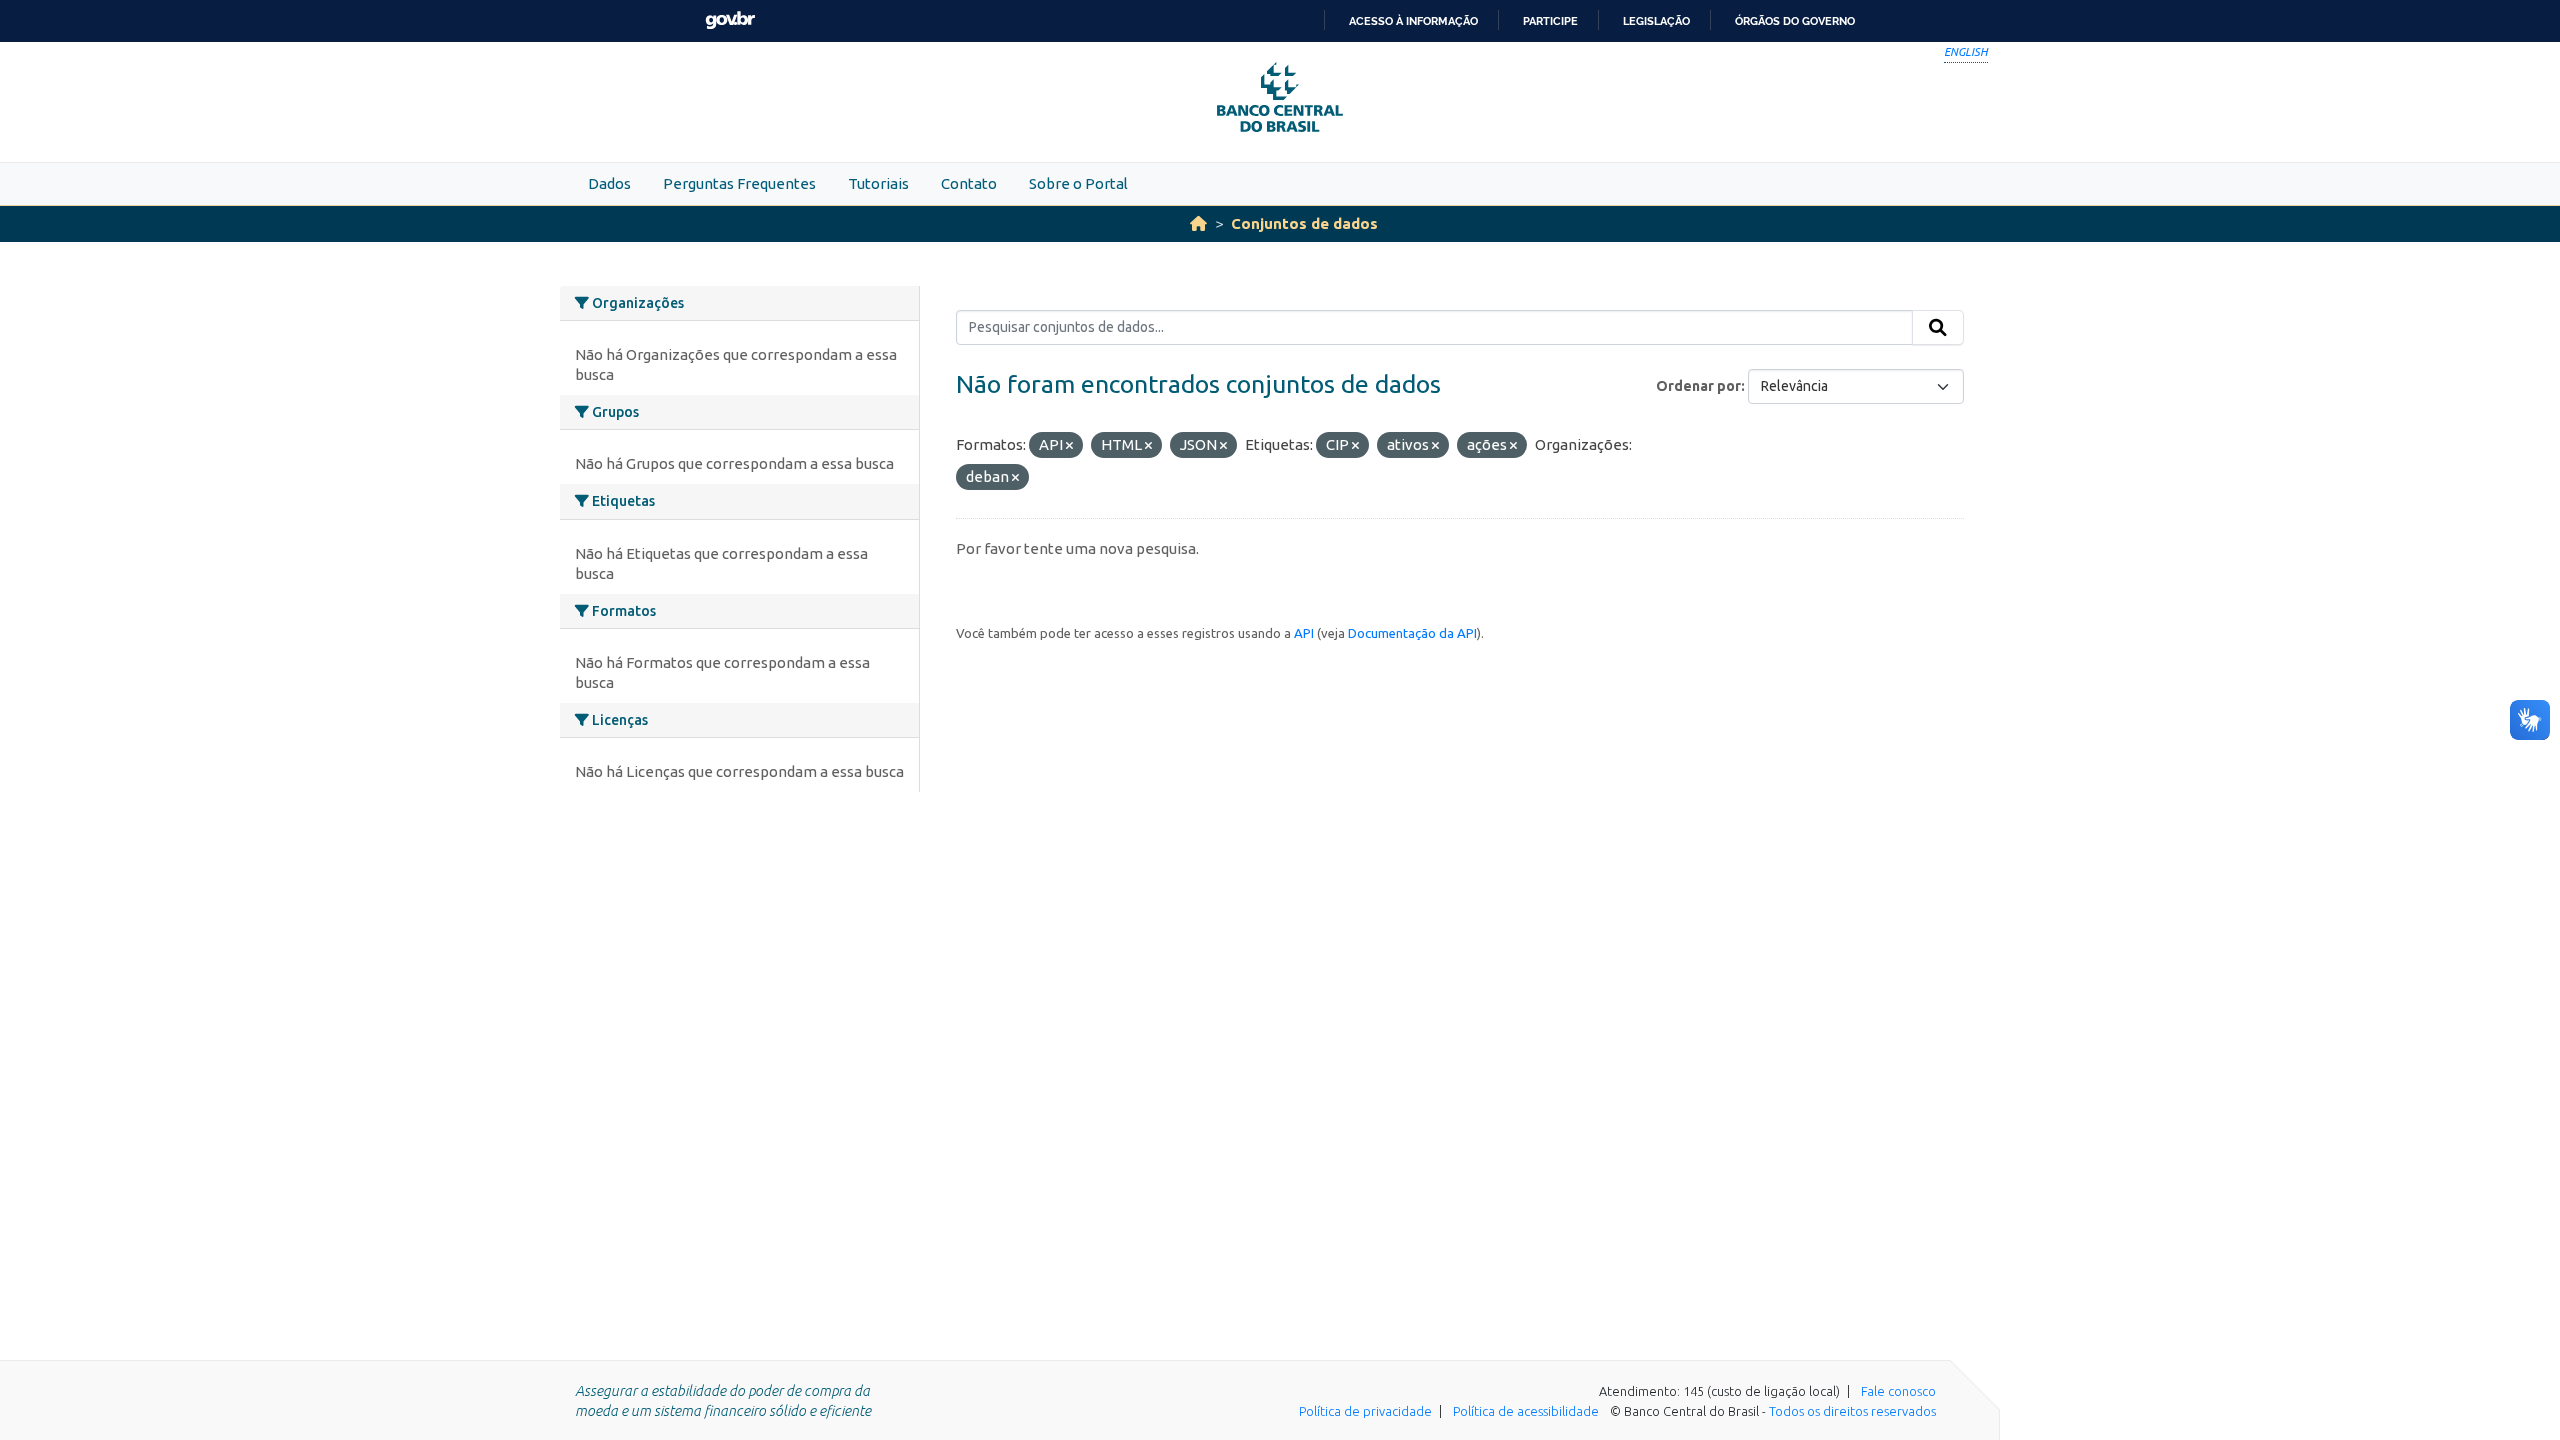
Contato (969, 183)
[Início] (1198, 223)
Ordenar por (1698, 386)
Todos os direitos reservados (1852, 1411)
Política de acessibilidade (1526, 1411)
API (1304, 633)
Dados (609, 183)
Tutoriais (878, 183)
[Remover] (1069, 446)
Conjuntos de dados (1304, 223)
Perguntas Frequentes (739, 183)
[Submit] (1938, 328)
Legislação (1656, 21)
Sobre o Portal (1078, 183)
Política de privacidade (1365, 1411)
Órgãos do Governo (1795, 21)
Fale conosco (1898, 1391)
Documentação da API (1412, 633)
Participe (1550, 21)
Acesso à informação (1413, 21)
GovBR (730, 20)
